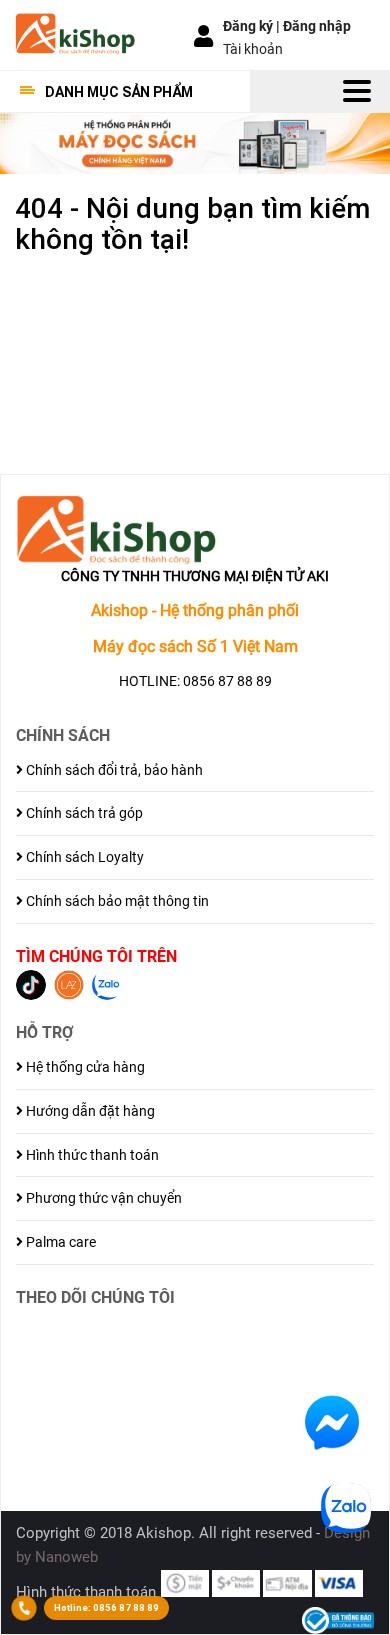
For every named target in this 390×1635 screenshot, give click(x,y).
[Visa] (339, 1582)
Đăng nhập (317, 26)
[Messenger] (332, 1421)
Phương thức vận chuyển (102, 1198)
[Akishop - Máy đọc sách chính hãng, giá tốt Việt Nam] (75, 33)
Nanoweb (66, 1557)
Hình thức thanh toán (91, 1155)
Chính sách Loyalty (83, 857)
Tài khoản (253, 49)
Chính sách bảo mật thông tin (116, 901)
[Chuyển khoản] (236, 1582)
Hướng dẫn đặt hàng (89, 1111)
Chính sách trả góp (83, 813)
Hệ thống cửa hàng (84, 1067)
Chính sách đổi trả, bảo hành (113, 770)
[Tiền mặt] (185, 1582)
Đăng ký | (253, 26)
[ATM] (287, 1582)
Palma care (59, 1242)
